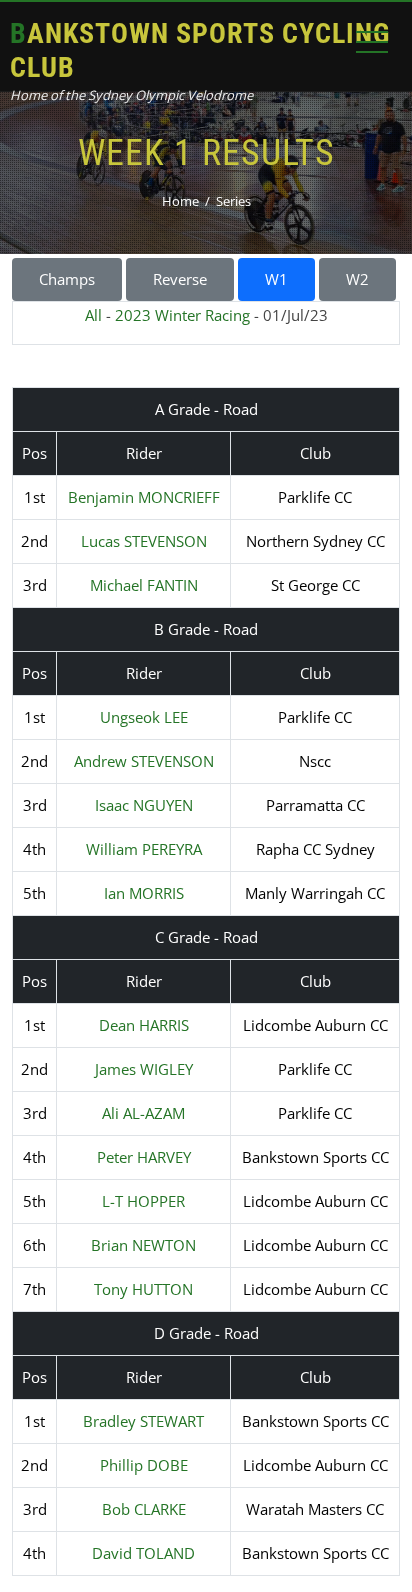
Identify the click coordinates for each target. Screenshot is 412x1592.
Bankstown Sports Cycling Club (200, 50)
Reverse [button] (180, 279)
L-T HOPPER (143, 1201)
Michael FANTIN (144, 585)
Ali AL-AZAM (143, 1113)
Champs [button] (67, 279)
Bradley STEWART (143, 1421)
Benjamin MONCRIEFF (144, 497)
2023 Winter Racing (182, 315)
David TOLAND (143, 1553)
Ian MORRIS (144, 893)
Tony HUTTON (143, 1289)
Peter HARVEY (144, 1157)
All (93, 315)
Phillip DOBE (144, 1465)
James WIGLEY (144, 1069)
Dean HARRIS (144, 1025)
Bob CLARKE (144, 1509)
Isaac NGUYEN (144, 805)
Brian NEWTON (143, 1245)
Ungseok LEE (144, 717)
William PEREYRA (144, 849)
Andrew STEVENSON (144, 761)
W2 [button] (357, 279)
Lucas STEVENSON (144, 541)
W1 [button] (276, 279)
